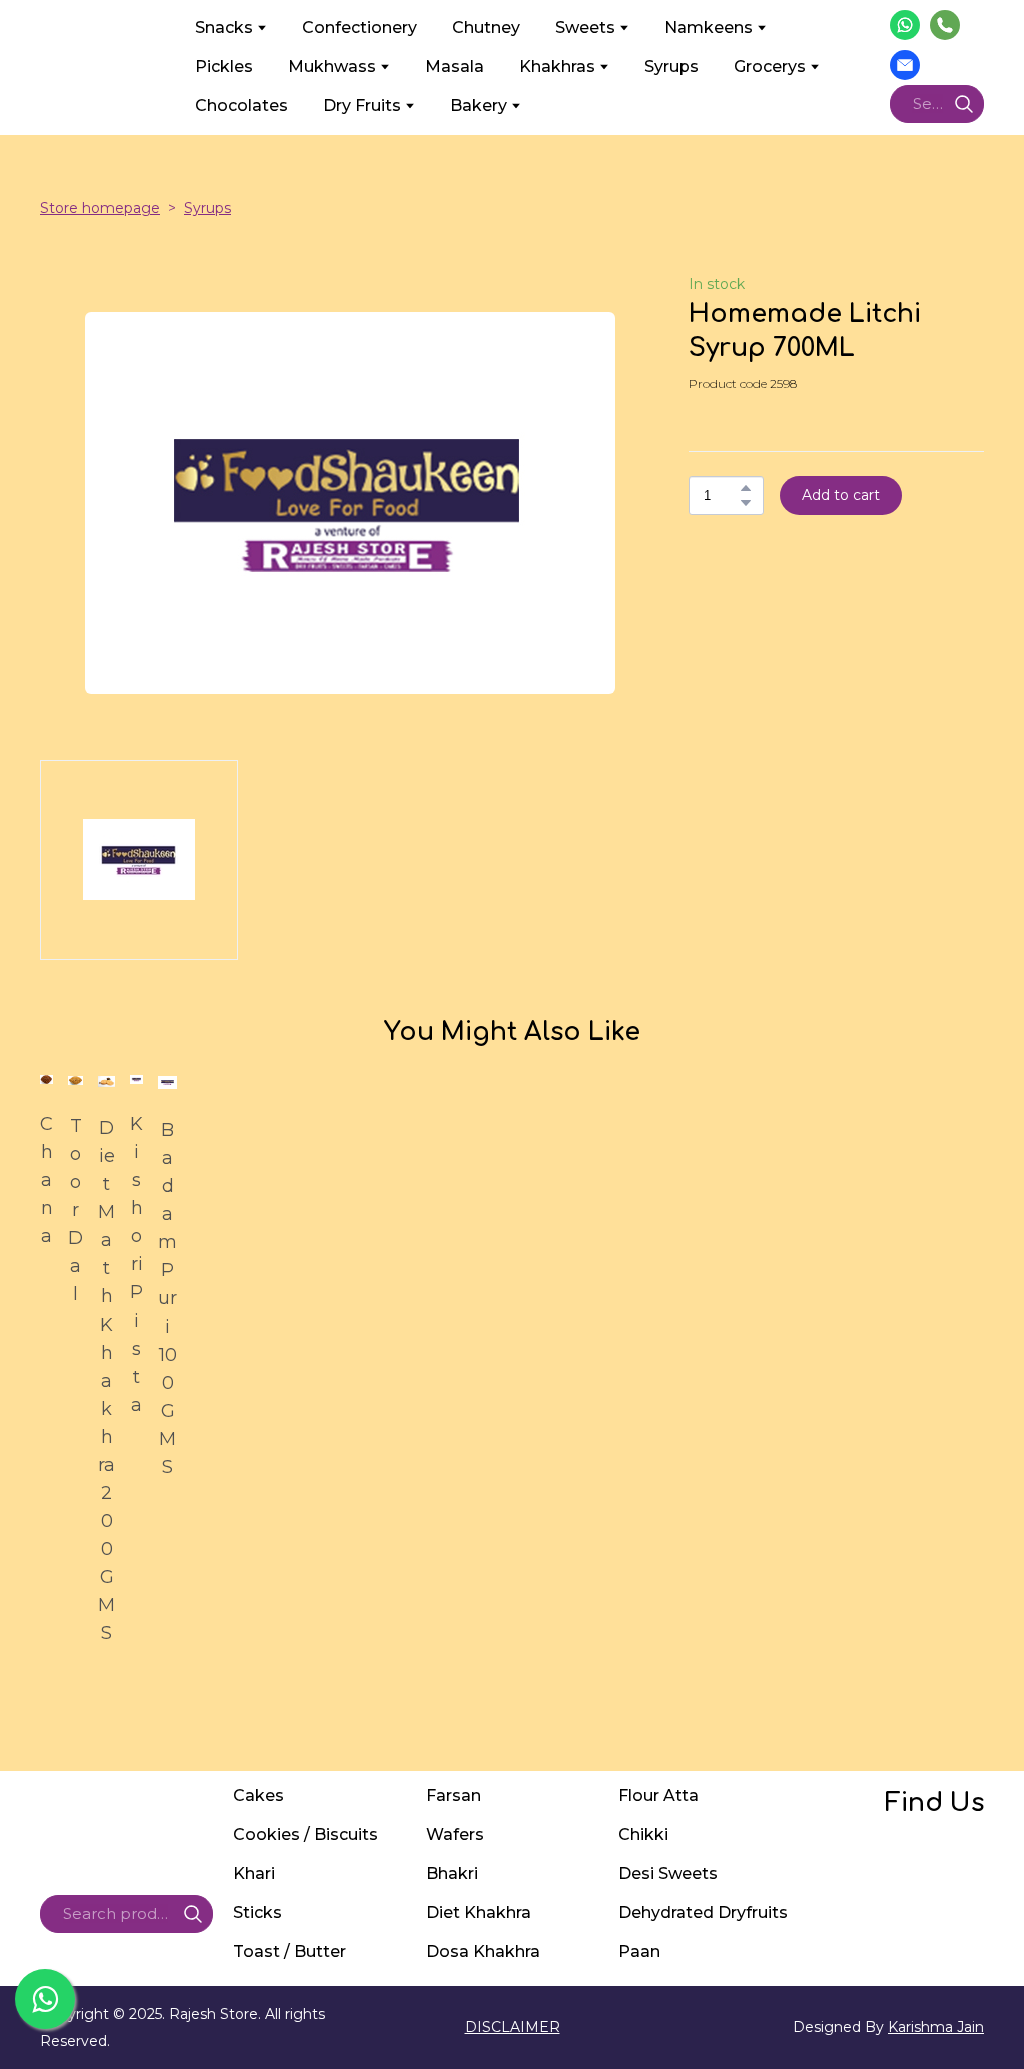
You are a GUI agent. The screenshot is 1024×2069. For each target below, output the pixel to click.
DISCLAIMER (512, 2027)
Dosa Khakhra (483, 1951)
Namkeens (708, 27)
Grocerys (770, 66)
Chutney (486, 27)
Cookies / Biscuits (305, 1834)
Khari (254, 1873)
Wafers (455, 1834)
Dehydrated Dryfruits (703, 1912)
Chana (46, 1180)
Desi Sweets (668, 1873)
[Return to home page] (102, 66)
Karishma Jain (936, 2027)
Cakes (258, 1795)
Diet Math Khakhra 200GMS (106, 1380)
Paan (639, 1951)
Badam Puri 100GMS (167, 1298)
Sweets (585, 27)
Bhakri (452, 1873)
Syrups (671, 66)
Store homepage (100, 208)
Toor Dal (75, 1210)
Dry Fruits (362, 105)
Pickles (224, 66)
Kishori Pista (136, 1264)
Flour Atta (658, 1795)
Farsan (453, 1795)
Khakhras (557, 66)
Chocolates (241, 105)
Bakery (478, 105)
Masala (454, 66)
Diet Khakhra (478, 1912)
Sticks (257, 1912)
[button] (905, 25)
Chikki (643, 1834)
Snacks (224, 27)
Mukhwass (332, 66)
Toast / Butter (289, 1951)
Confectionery (359, 27)
